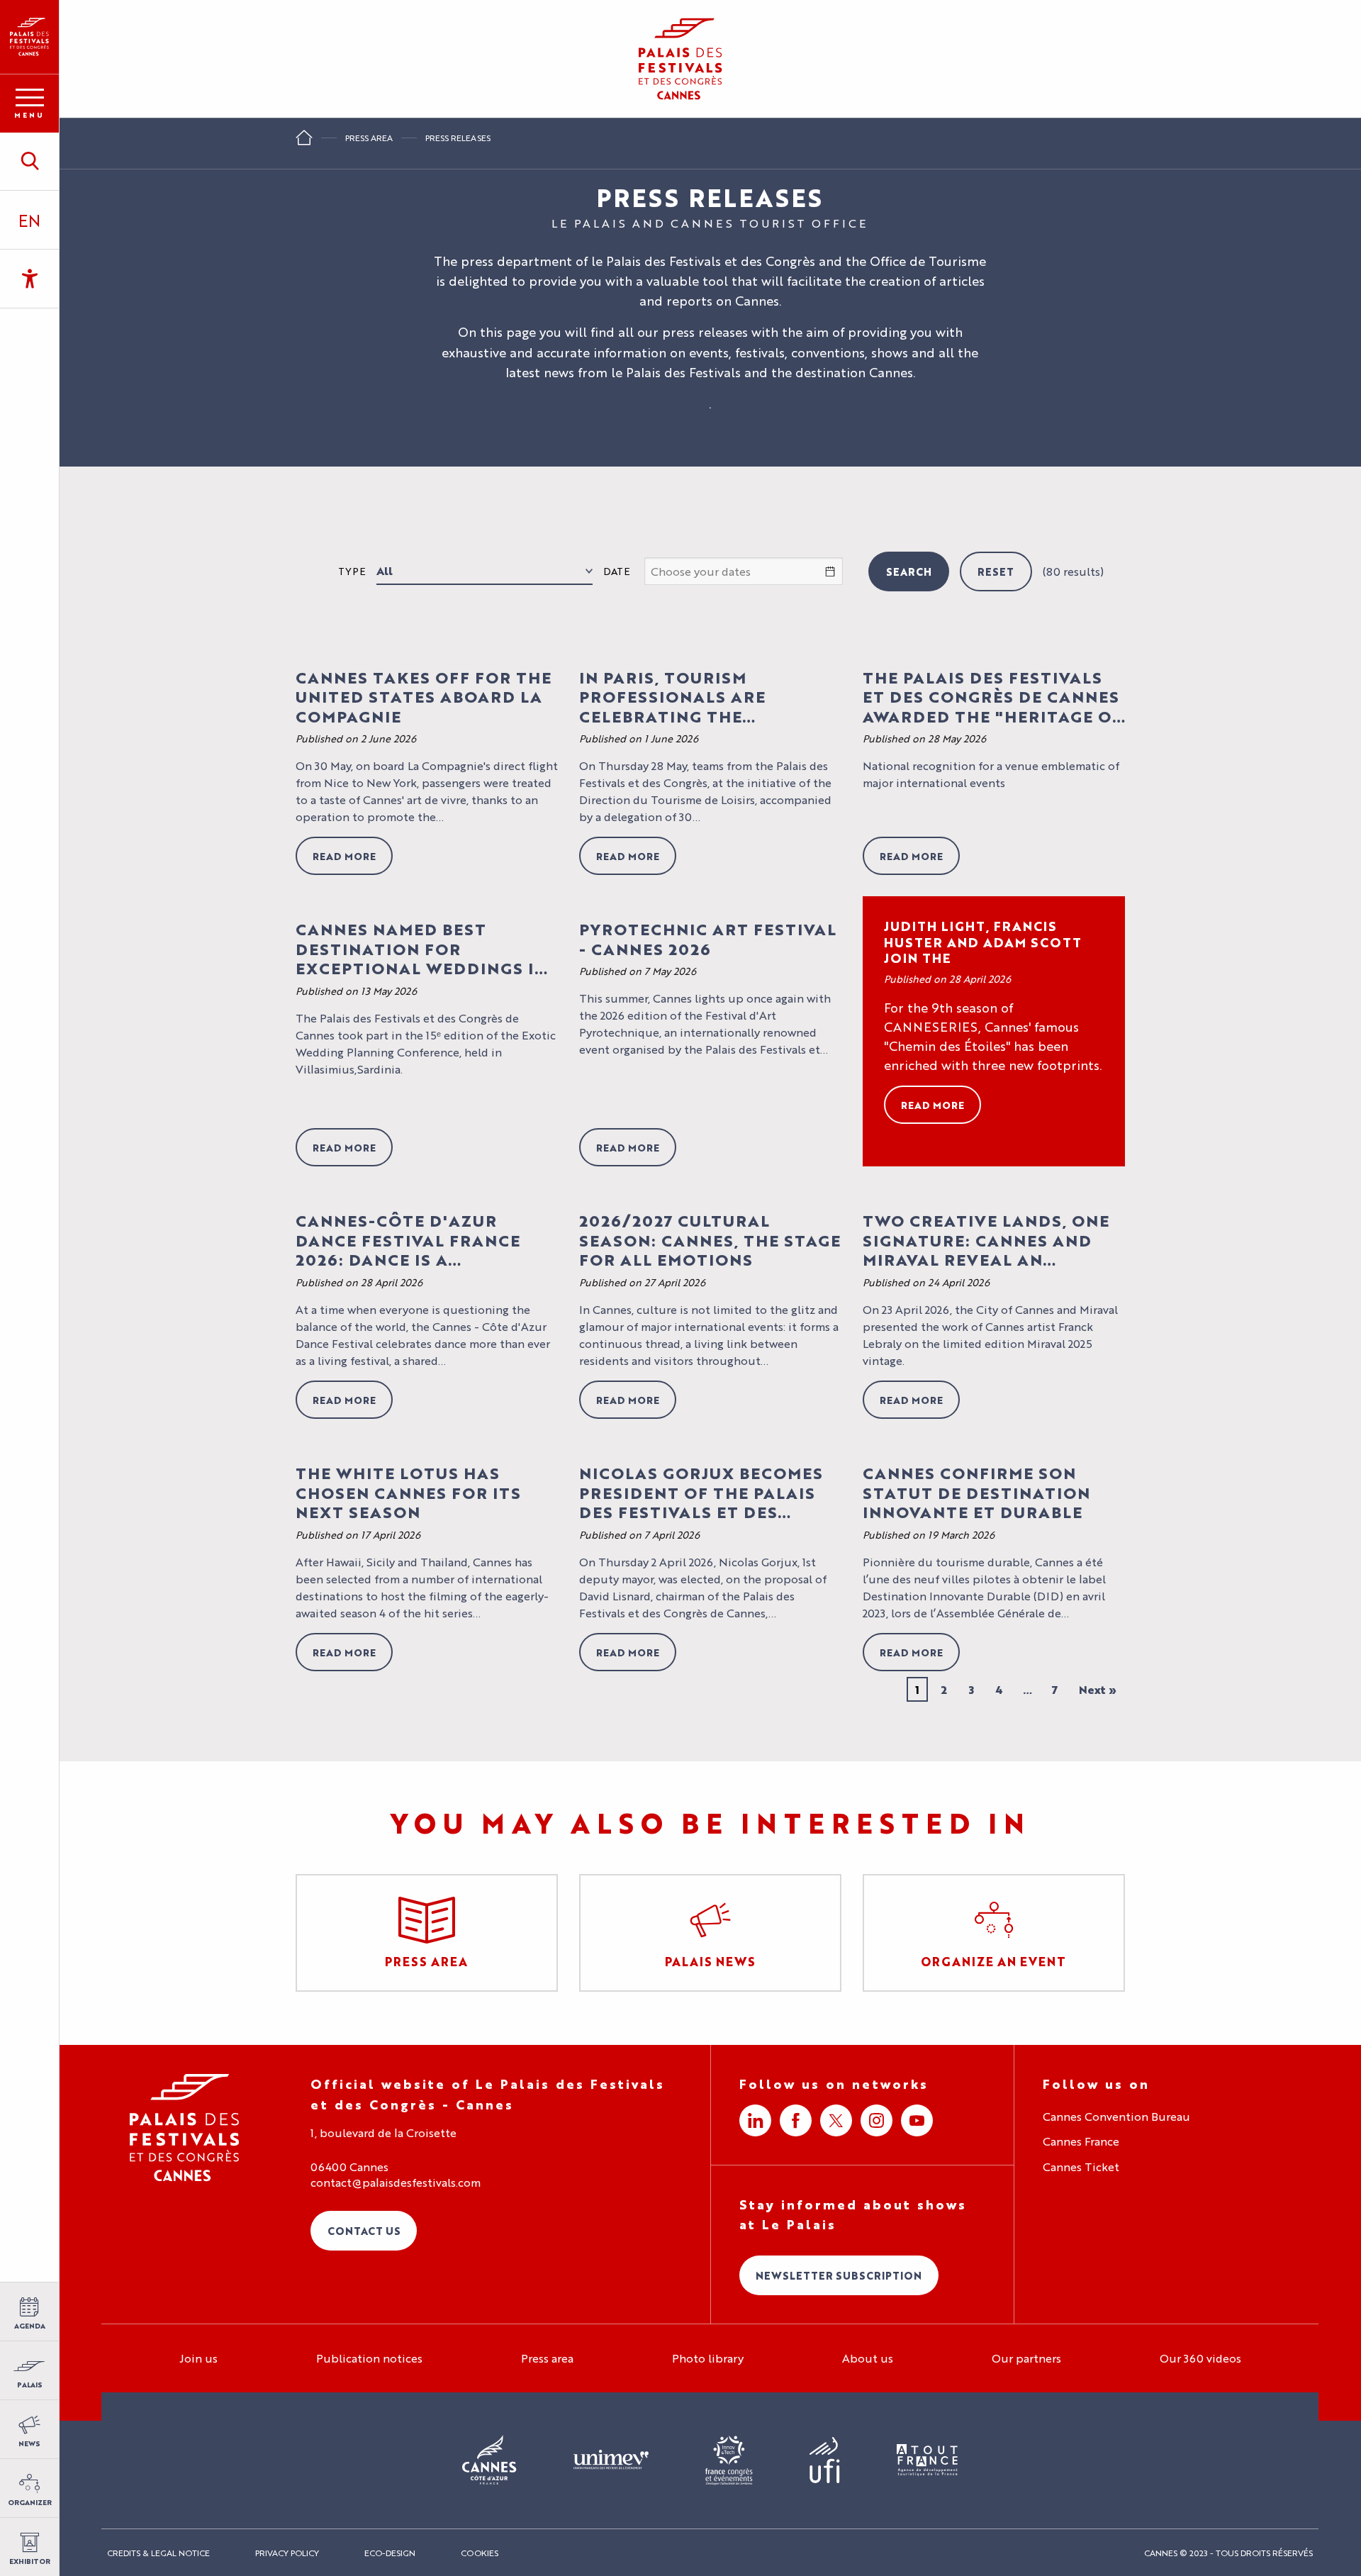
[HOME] (304, 142)
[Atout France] (927, 2461)
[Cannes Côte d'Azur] (489, 2460)
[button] (29, 161)
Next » (1098, 1689)
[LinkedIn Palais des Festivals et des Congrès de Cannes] (755, 2120)
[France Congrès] (729, 2460)
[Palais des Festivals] (29, 37)
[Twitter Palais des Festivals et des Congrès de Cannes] (836, 2120)
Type (352, 571)
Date (617, 571)
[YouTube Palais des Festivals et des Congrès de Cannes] (917, 2120)
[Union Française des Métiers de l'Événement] (611, 2460)
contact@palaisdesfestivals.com (396, 2182)
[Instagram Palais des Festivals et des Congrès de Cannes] (876, 2120)
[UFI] (825, 2461)
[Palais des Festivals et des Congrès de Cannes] (185, 2128)
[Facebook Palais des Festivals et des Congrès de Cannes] (796, 2120)
